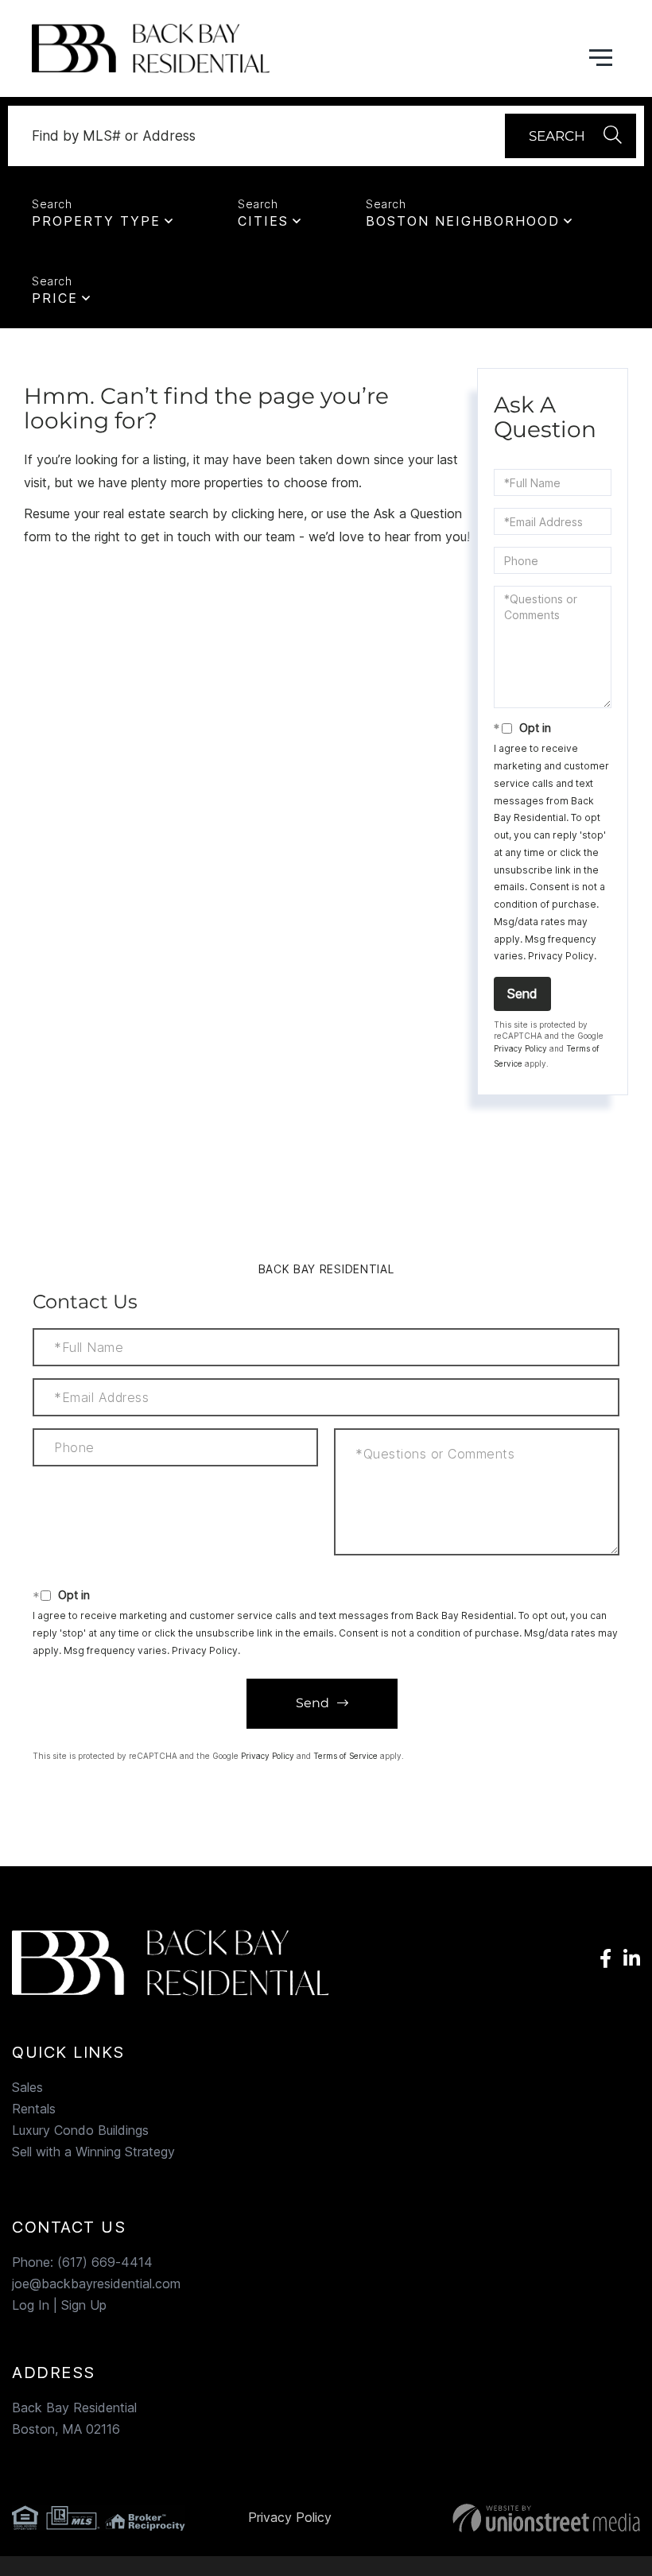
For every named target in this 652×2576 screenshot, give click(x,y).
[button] (570, 136)
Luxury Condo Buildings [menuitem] (80, 2130)
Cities (263, 221)
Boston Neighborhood (463, 221)
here (291, 513)
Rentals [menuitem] (34, 2109)
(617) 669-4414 (105, 2262)
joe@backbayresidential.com (96, 2284)
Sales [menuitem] (27, 2087)
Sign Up (84, 2305)
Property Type (96, 221)
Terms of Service (345, 1756)
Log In (31, 2305)
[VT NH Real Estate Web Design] (542, 2518)
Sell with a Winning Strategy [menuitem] (93, 2152)
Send (522, 994)
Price (55, 298)
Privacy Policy (561, 956)
